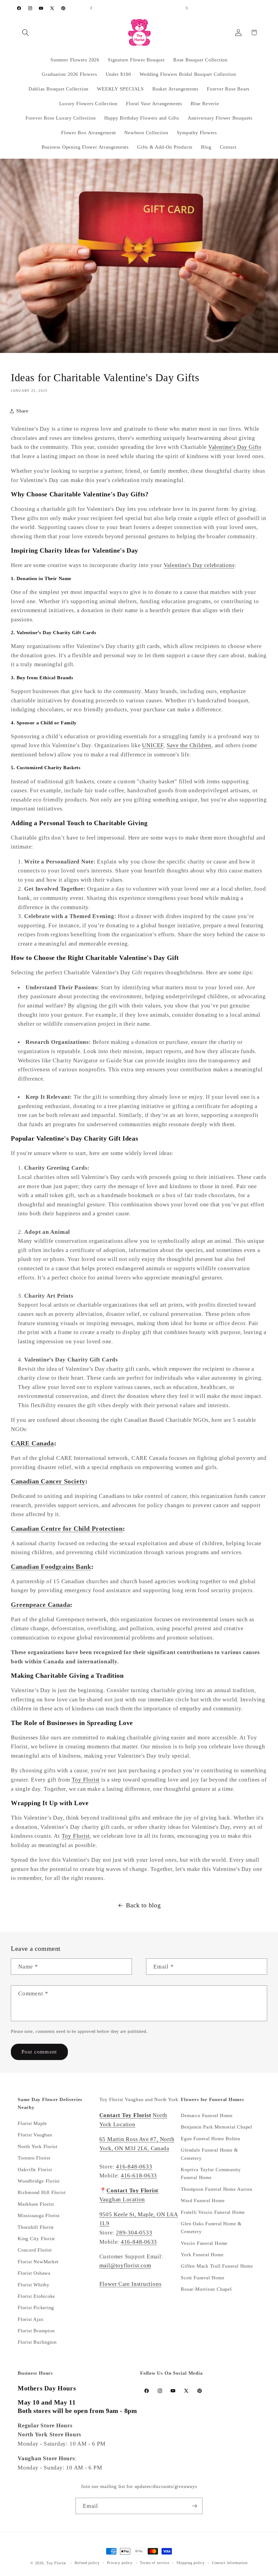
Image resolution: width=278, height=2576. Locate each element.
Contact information (230, 2563)
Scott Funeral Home (203, 2278)
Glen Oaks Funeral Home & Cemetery (211, 2228)
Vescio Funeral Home (204, 2243)
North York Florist (38, 2146)
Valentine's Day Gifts (235, 447)
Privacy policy (120, 2563)
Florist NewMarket (38, 2262)
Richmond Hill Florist (42, 2192)
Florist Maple (32, 2123)
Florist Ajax (31, 2319)
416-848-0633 (134, 2166)
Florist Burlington (37, 2342)
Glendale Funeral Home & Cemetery (209, 2154)
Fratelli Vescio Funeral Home (213, 2212)
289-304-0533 (134, 2232)
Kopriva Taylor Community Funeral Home (211, 2173)
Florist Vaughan (35, 2135)
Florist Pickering (36, 2308)
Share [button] (22, 411)
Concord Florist (35, 2250)
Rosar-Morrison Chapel (206, 2289)
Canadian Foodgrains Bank (51, 1567)
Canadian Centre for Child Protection (67, 1529)
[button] (25, 32)
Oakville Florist (35, 2170)
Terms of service (155, 2563)
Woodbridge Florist (39, 2181)
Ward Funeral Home (203, 2201)
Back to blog (143, 1905)
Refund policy (87, 2563)
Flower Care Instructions (130, 2284)
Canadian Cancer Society (48, 1481)
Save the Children (189, 745)
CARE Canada (32, 1443)
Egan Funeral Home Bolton (211, 2139)
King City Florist (36, 2239)
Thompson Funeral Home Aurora (217, 2189)
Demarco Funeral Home (207, 2115)
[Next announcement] (187, 8)
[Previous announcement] (91, 8)
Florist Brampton (36, 2331)
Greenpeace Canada (40, 1605)
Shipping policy (191, 2563)
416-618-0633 (139, 2175)
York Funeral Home (202, 2255)
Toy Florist (86, 1780)
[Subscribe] (195, 2506)
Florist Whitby (34, 2285)
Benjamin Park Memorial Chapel (217, 2127)
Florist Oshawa (34, 2273)
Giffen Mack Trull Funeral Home (217, 2266)
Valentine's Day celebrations (199, 565)
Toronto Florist (34, 2158)
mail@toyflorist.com (125, 2265)
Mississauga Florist (39, 2215)
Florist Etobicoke (36, 2296)
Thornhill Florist (36, 2227)
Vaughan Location (122, 2199)
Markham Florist (36, 2204)
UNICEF (153, 745)
